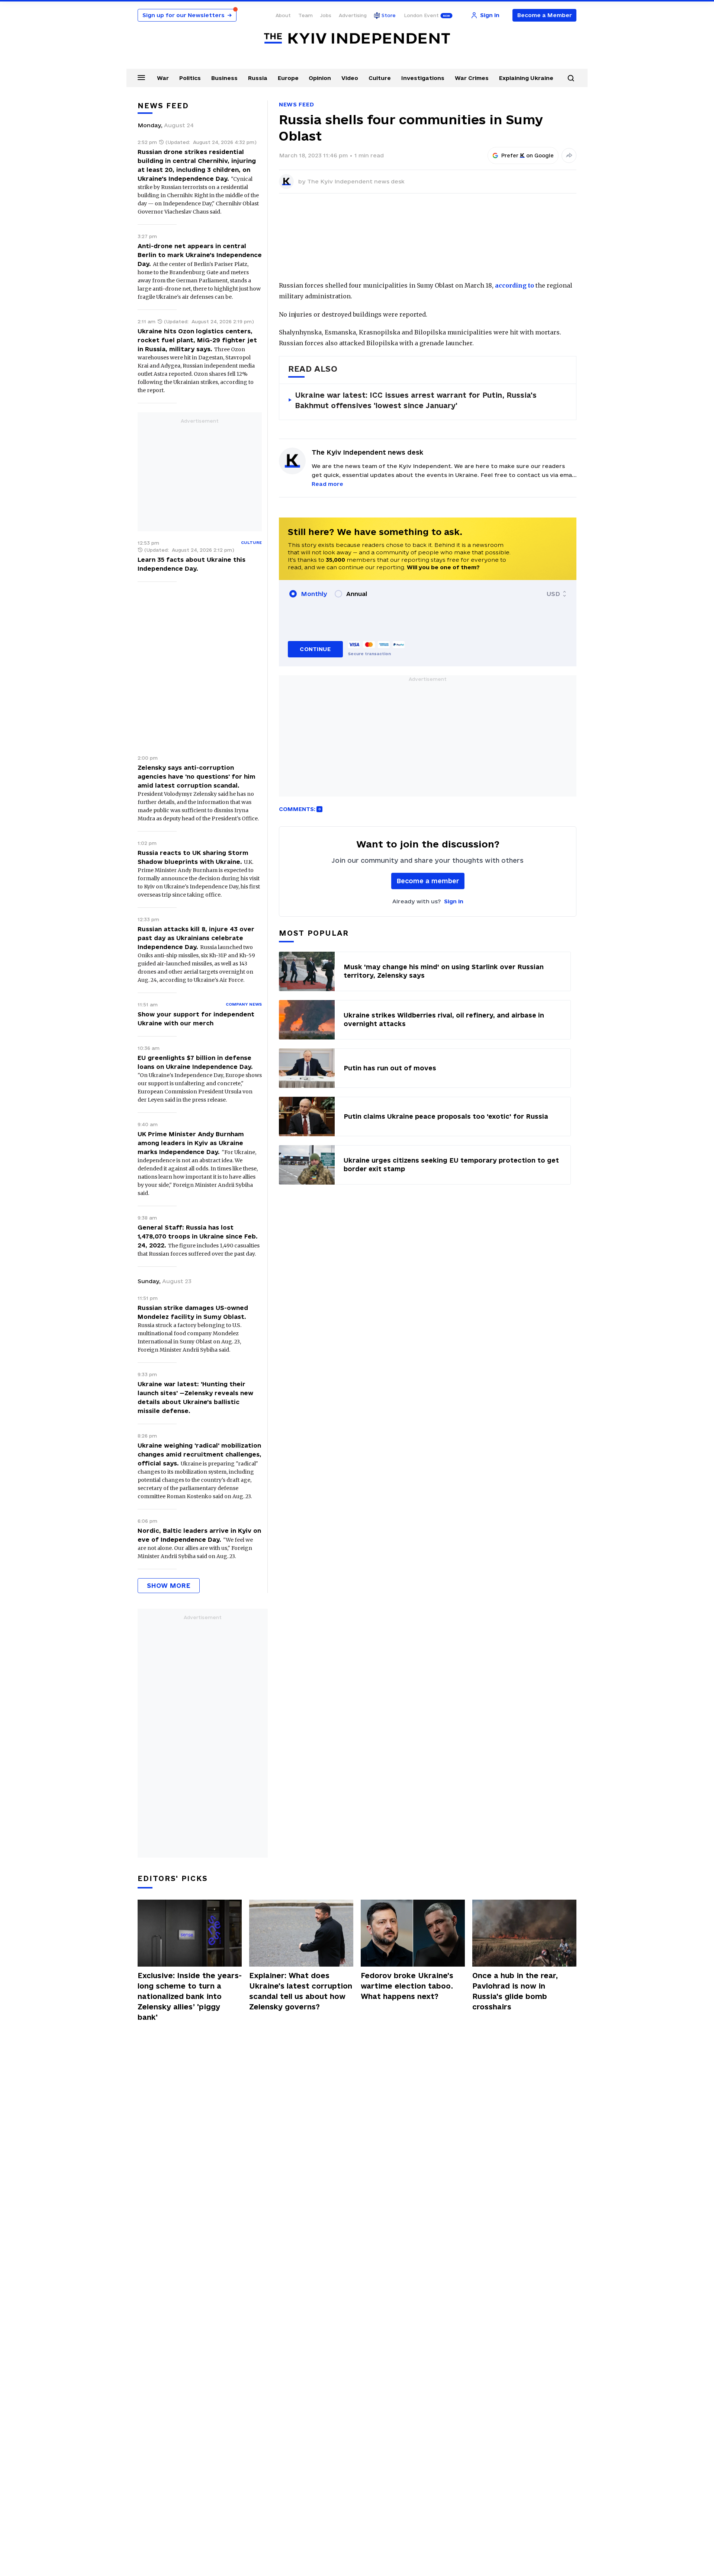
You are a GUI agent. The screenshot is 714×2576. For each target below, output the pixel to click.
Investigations (423, 78)
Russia (258, 78)
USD (553, 594)
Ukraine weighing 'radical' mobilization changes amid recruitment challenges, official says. (200, 1454)
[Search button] (571, 78)
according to (514, 285)
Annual (357, 594)
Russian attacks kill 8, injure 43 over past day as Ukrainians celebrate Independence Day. (196, 938)
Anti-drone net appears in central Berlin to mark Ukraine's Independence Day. (200, 255)
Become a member (428, 881)
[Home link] (357, 39)
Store (389, 15)
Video (350, 78)
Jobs (326, 15)
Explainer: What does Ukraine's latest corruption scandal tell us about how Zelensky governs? (301, 1991)
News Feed (296, 104)
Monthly (314, 594)
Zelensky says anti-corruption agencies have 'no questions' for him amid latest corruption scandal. (197, 776)
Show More (169, 1585)
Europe (288, 78)
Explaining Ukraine (526, 78)
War (163, 78)
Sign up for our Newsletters (187, 15)
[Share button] (569, 156)
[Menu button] (141, 77)
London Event (421, 15)
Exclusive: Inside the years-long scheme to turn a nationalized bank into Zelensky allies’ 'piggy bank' (190, 1996)
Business (224, 78)
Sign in (454, 901)
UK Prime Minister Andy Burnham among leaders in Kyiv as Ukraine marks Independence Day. (191, 1143)
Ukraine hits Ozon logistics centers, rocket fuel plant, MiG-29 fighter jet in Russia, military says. (197, 340)
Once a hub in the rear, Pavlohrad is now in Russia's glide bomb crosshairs (515, 1991)
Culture (380, 78)
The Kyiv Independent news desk (356, 181)
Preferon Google (528, 156)
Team (305, 15)
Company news (244, 1004)
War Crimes (472, 78)
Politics (190, 78)
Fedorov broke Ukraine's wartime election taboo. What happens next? (407, 1986)
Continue (315, 649)
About (283, 15)
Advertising (353, 15)
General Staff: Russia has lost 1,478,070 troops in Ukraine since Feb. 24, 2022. (198, 1236)
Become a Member (545, 15)
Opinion (320, 78)
